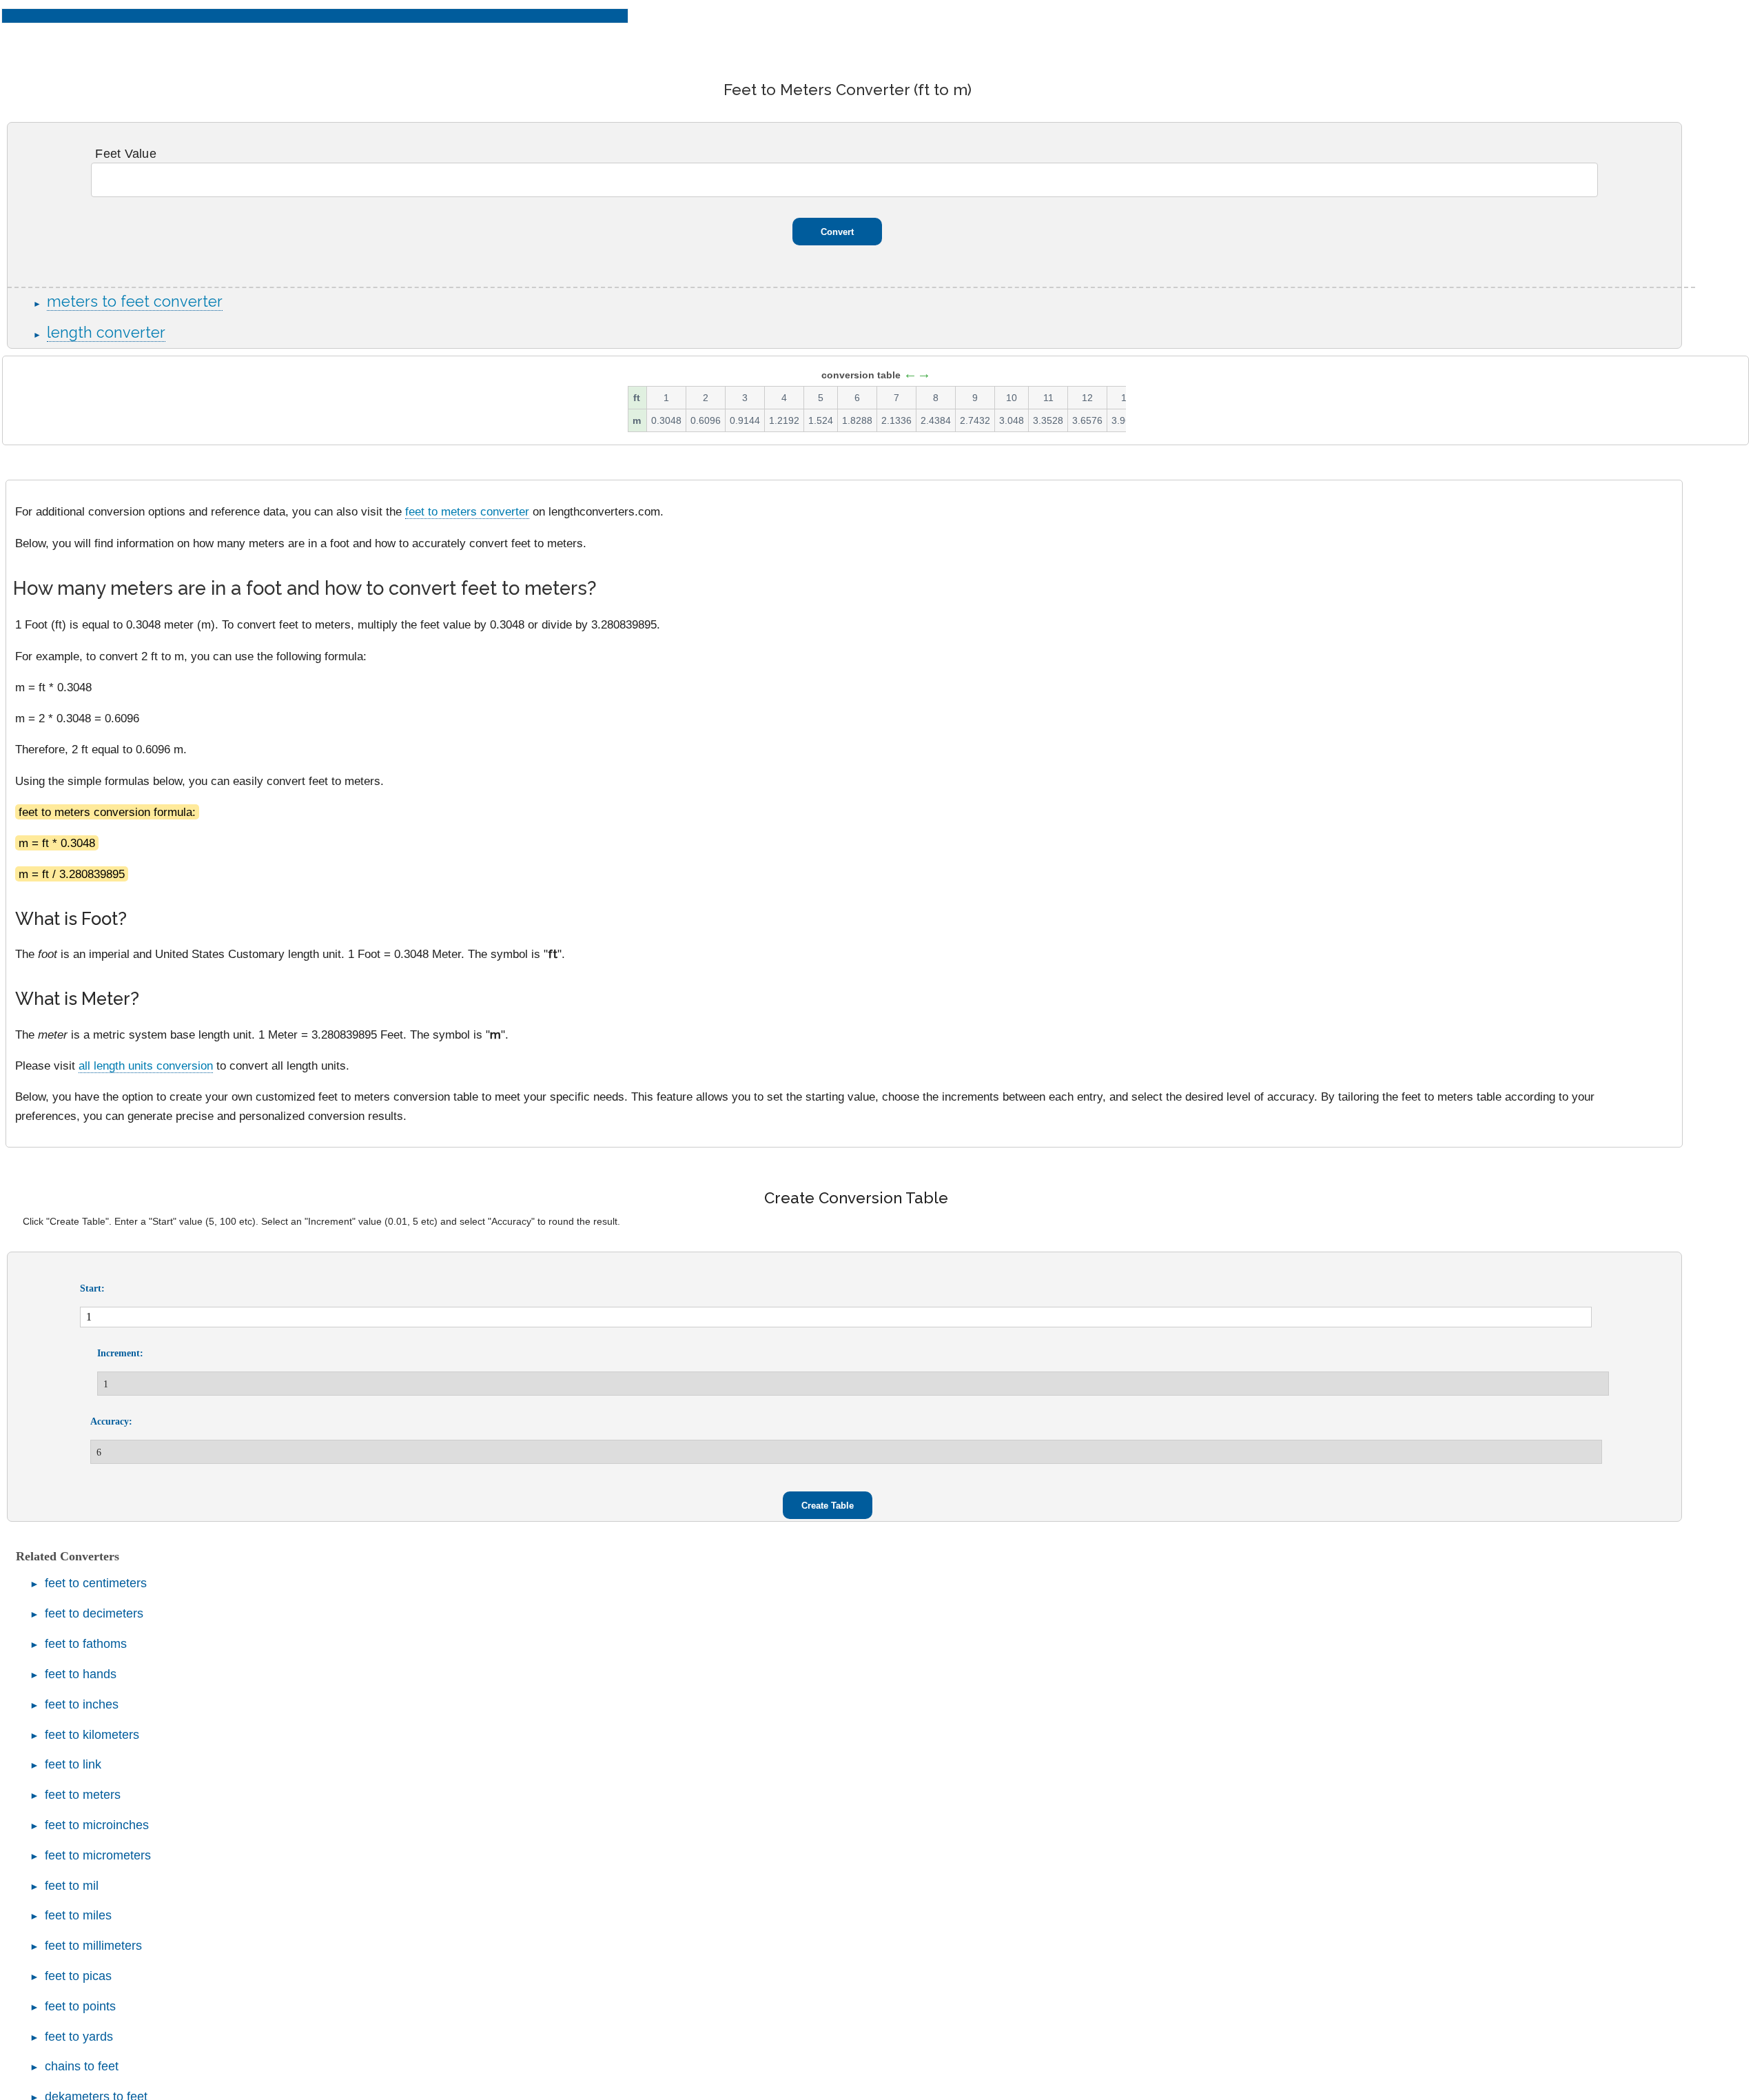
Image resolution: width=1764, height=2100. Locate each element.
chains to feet (82, 2066)
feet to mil (72, 1886)
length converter (106, 333)
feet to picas (78, 1976)
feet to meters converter (467, 511)
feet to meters (83, 1795)
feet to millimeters (93, 1946)
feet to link (73, 1764)
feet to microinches (97, 1825)
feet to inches (82, 1704)
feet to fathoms (86, 1644)
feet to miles (78, 1915)
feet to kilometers (92, 1735)
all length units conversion (146, 1066)
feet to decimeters (94, 1613)
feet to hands (81, 1674)
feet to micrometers (98, 1855)
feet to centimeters (96, 1583)
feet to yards (79, 2037)
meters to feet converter (135, 302)
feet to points (80, 2006)
